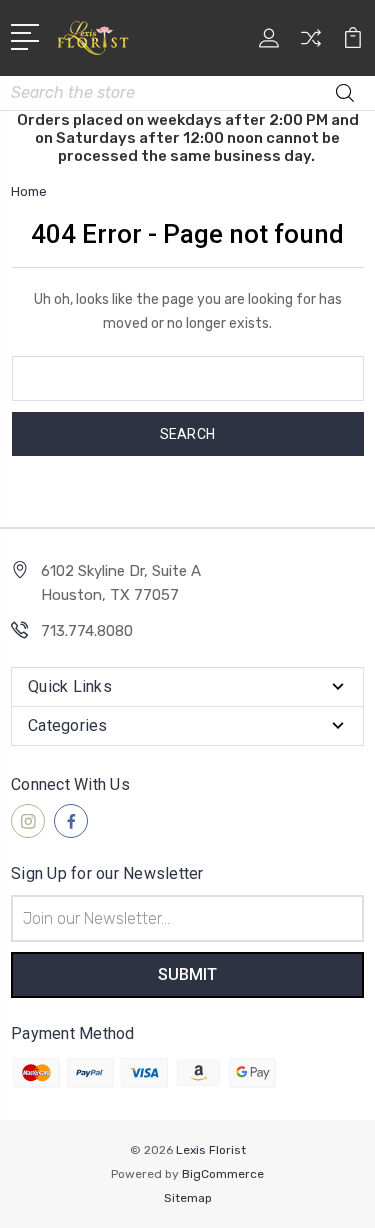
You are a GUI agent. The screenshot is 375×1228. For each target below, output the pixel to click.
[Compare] (311, 44)
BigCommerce (223, 1174)
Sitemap (188, 1198)
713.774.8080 (87, 631)
